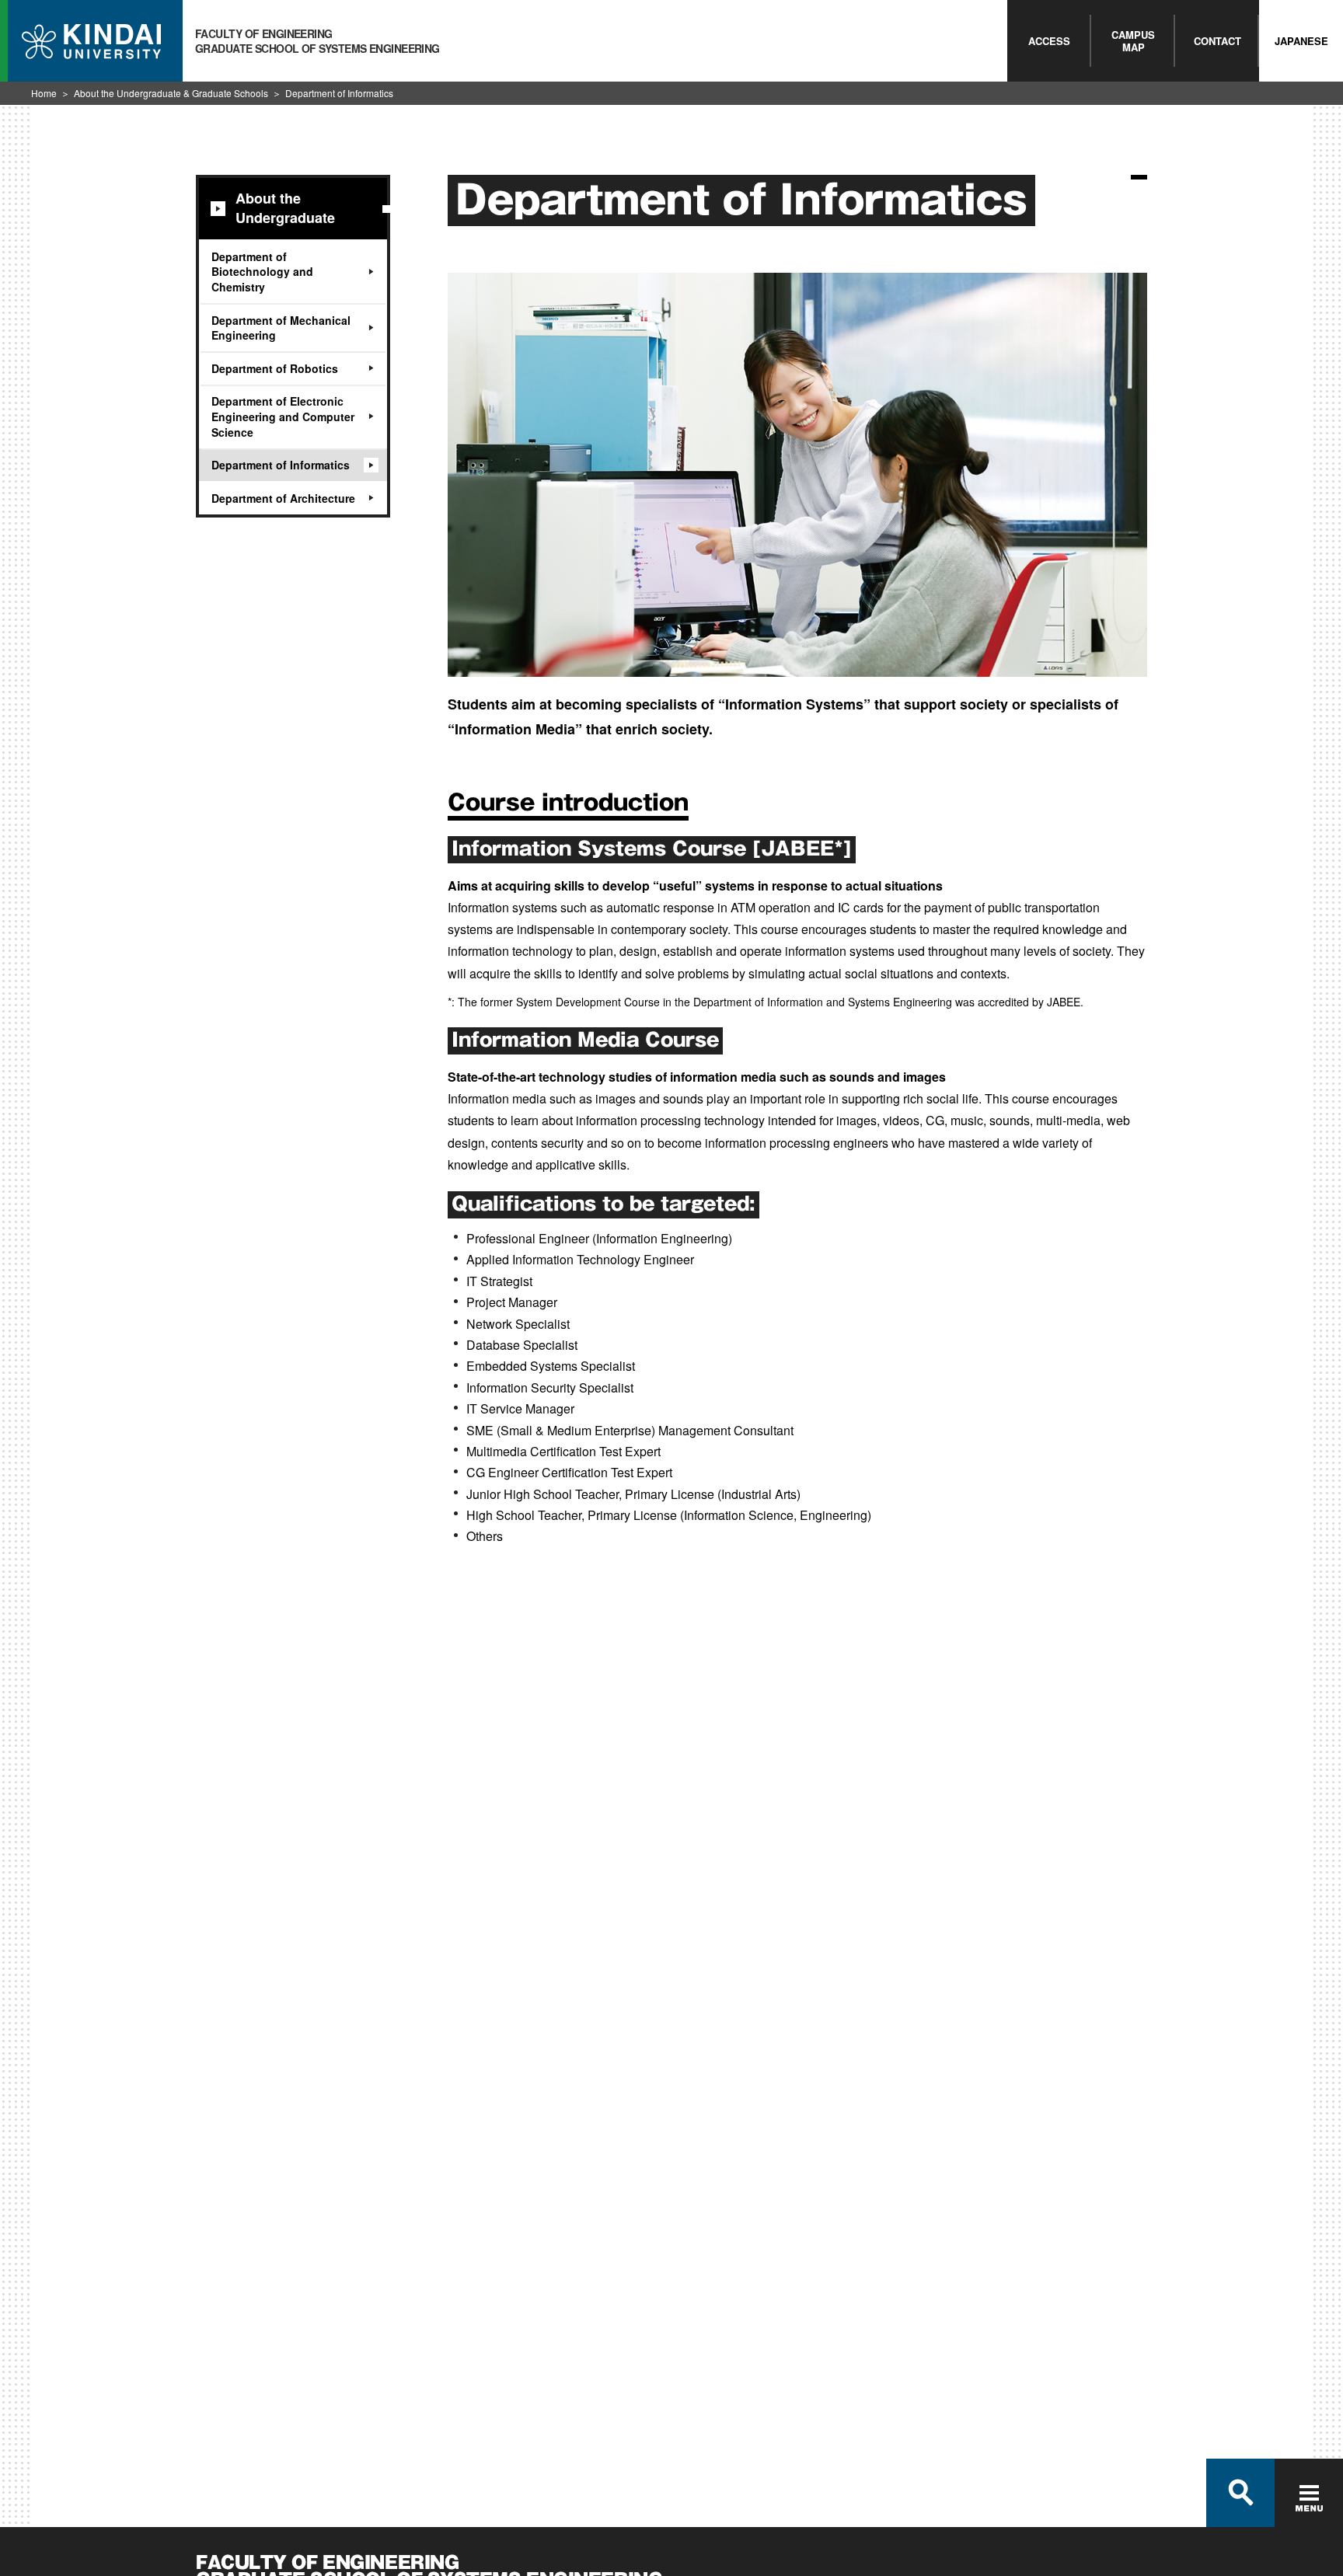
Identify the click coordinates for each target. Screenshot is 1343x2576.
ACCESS (1049, 41)
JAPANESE (1301, 41)
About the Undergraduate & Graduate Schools (171, 93)
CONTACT (1217, 41)
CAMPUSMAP (1133, 41)
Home (44, 93)
